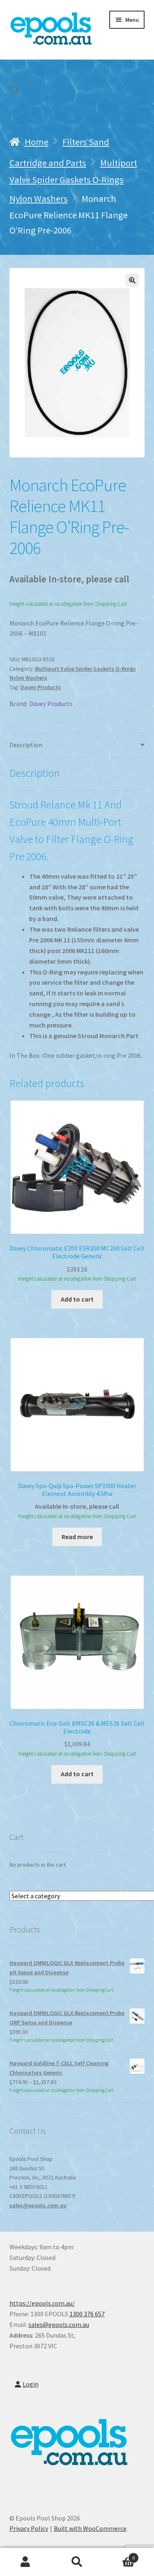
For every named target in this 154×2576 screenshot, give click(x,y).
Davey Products (41, 687)
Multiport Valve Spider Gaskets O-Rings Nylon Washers (73, 181)
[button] (132, 280)
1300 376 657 (87, 2314)
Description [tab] (26, 745)
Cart (119, 2555)
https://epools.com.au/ (42, 2303)
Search (77, 2562)
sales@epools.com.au (38, 2205)
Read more (77, 1537)
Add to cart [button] (77, 1299)
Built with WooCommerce (90, 2528)
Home (37, 142)
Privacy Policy (29, 2528)
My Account (26, 2562)
